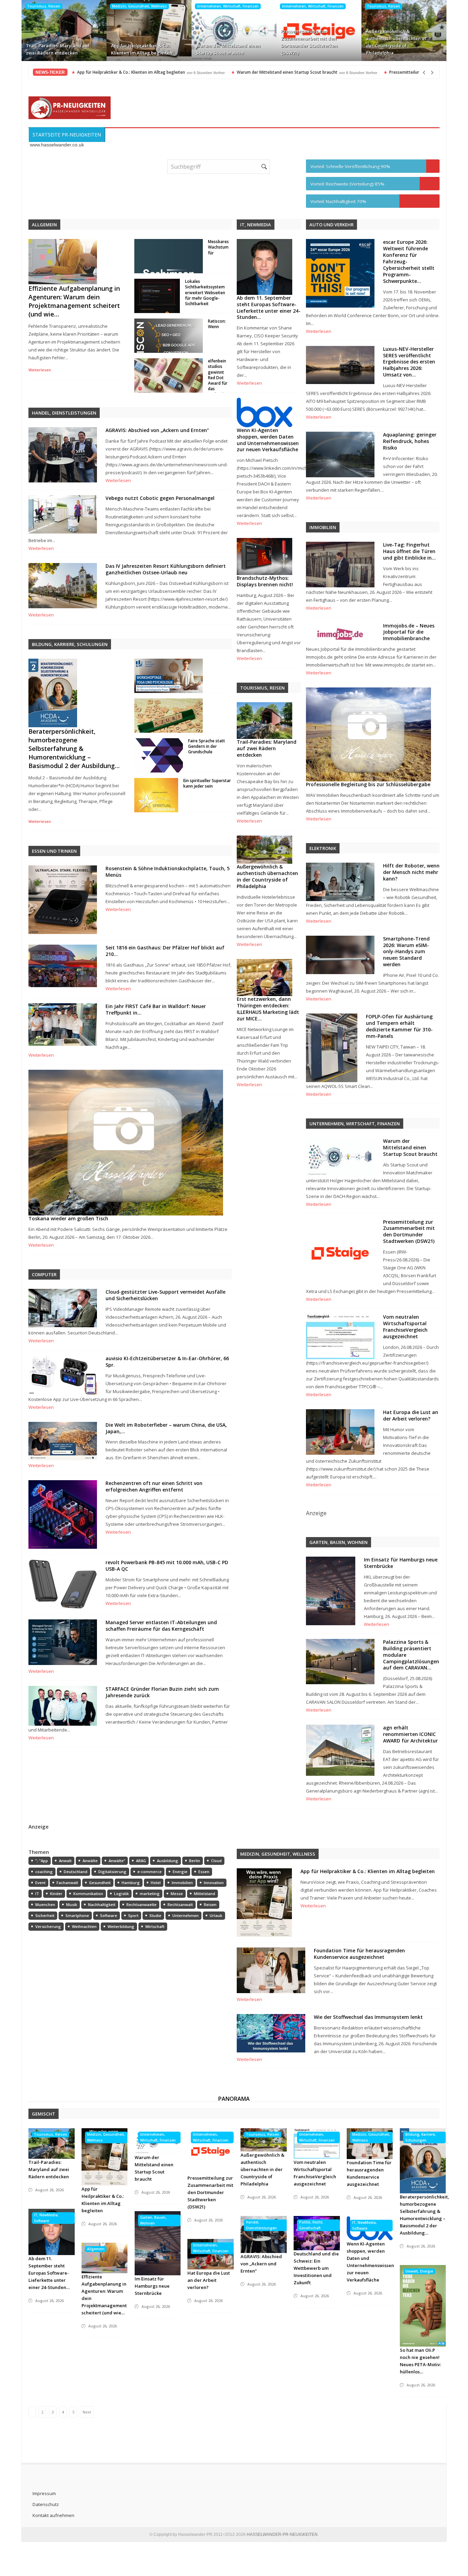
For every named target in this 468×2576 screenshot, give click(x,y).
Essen (204, 1872)
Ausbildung (168, 1861)
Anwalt (65, 1861)
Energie (180, 1872)
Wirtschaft (155, 1926)
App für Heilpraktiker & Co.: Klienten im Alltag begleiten (142, 49)
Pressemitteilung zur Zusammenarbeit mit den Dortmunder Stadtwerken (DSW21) (309, 42)
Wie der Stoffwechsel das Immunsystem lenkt (368, 2017)
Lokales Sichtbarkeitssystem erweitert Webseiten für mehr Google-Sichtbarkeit (205, 292)
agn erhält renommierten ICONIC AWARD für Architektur (410, 1734)
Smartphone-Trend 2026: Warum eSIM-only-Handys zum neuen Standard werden (406, 952)
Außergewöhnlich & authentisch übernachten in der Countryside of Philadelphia (396, 42)
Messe (177, 1894)
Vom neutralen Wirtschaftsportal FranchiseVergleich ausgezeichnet (405, 1327)
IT (37, 1894)
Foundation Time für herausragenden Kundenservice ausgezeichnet (359, 1954)
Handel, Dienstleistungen (261, 2225)
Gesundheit (100, 1883)
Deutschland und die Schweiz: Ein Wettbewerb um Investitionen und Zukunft (316, 2268)
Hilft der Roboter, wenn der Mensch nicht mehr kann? (411, 872)
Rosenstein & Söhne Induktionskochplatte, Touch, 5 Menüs (168, 872)
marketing (150, 1894)
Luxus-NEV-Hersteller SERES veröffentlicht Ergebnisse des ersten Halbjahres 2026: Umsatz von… (409, 362)
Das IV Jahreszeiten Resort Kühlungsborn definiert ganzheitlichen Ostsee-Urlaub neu (166, 569)
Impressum (44, 2493)
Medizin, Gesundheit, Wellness (139, 6)
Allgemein (96, 2249)
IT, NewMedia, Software (46, 2218)
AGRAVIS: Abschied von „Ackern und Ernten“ (157, 430)
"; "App (42, 1861)
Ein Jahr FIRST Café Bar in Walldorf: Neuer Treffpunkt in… (156, 1009)
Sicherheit (45, 1915)
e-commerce (150, 1872)
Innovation (214, 1883)
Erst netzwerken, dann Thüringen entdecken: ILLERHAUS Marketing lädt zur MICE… (268, 1009)
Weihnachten (84, 1926)
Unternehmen (186, 1915)
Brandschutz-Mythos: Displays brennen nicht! (265, 581)
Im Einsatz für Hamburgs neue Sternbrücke (401, 1563)
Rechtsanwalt (180, 1904)
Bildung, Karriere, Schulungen (421, 2137)
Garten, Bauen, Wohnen (153, 2220)
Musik (72, 1904)
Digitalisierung (112, 1872)
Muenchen (45, 1904)
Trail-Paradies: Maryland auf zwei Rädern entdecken (58, 49)
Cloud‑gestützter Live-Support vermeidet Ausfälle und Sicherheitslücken (165, 1295)
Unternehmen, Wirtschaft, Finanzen (228, 6)
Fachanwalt (67, 1883)
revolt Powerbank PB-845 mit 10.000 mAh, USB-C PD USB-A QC (167, 1566)
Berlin (195, 1861)
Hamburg (131, 1883)
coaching (44, 1872)
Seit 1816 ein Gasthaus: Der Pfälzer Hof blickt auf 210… (165, 951)
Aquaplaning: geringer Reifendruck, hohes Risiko (410, 441)
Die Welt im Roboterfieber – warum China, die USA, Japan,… (166, 1428)
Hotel (156, 1883)
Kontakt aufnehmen (53, 2515)
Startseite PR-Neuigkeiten (67, 135)
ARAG (141, 1861)
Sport (133, 1915)
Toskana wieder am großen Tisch (68, 1218)
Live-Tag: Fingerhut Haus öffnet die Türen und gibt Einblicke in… (409, 551)
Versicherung (48, 1926)
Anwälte (90, 1861)
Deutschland (76, 1872)
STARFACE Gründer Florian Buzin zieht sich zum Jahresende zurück (162, 1692)
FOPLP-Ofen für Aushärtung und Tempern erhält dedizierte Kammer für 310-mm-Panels (399, 1026)
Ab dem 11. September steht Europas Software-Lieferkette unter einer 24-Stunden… (269, 308)
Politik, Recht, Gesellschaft (311, 2225)
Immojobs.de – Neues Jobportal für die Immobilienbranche (409, 632)
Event (40, 1883)
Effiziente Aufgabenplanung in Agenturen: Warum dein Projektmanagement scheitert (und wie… (74, 301)
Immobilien (182, 1883)
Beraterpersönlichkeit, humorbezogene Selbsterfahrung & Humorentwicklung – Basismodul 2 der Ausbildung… (74, 748)
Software (109, 1915)
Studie (155, 1915)
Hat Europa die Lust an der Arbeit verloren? (411, 1415)
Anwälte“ (117, 1861)
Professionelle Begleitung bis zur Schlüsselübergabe (368, 784)
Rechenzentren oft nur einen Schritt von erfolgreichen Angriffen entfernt (154, 1486)
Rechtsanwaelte (141, 1904)
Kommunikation (88, 1894)
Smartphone (77, 1915)
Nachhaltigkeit (102, 1904)
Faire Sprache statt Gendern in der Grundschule (207, 746)
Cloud (216, 1861)
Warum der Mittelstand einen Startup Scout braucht (228, 49)
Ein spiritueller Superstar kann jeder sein (207, 783)
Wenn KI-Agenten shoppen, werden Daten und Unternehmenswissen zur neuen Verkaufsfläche (268, 440)
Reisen (210, 1904)
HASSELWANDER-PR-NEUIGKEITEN (282, 2535)
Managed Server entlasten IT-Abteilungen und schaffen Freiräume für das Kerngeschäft (161, 1626)
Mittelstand (205, 1894)
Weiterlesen (40, 370)
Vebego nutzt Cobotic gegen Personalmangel (160, 498)
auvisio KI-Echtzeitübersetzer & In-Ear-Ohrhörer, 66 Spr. (167, 1362)
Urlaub (216, 1915)
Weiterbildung (121, 1926)
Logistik (121, 1894)
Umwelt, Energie (419, 2271)
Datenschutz (46, 2504)
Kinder (56, 1894)
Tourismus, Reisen (44, 6)
